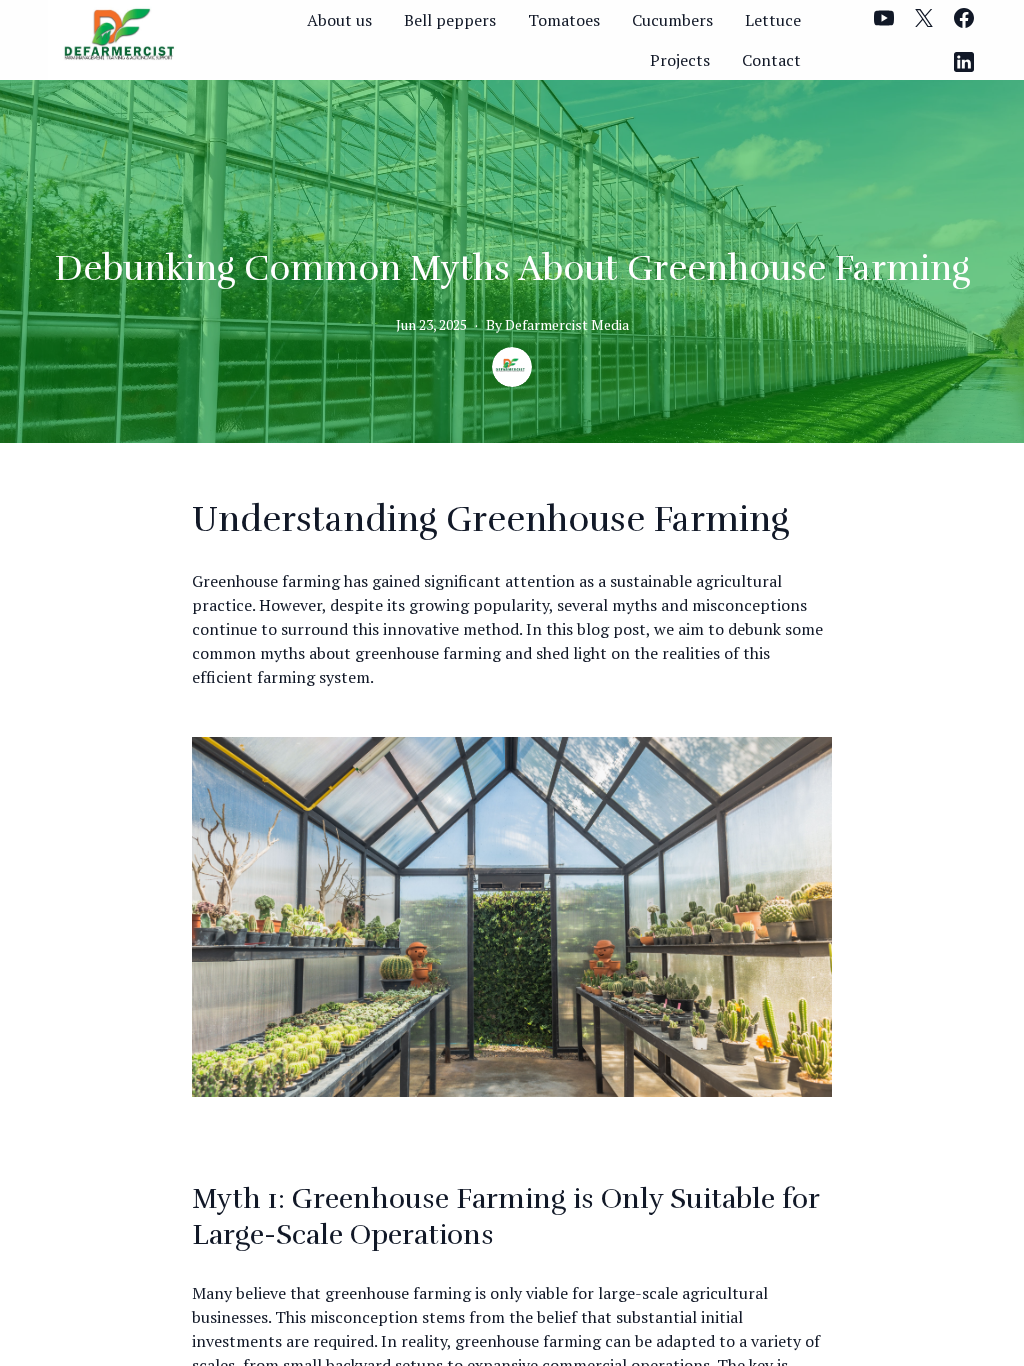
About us (339, 20)
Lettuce (773, 20)
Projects (680, 60)
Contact (771, 60)
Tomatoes (564, 20)
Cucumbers (672, 20)
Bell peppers (450, 20)
